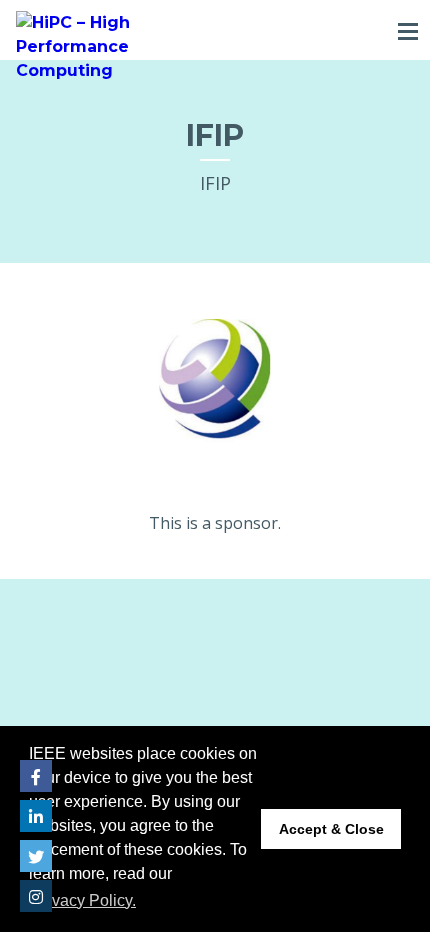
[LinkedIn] (36, 816)
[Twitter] (36, 856)
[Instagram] (36, 896)
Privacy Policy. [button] (84, 900)
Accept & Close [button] (331, 829)
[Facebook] (36, 776)
